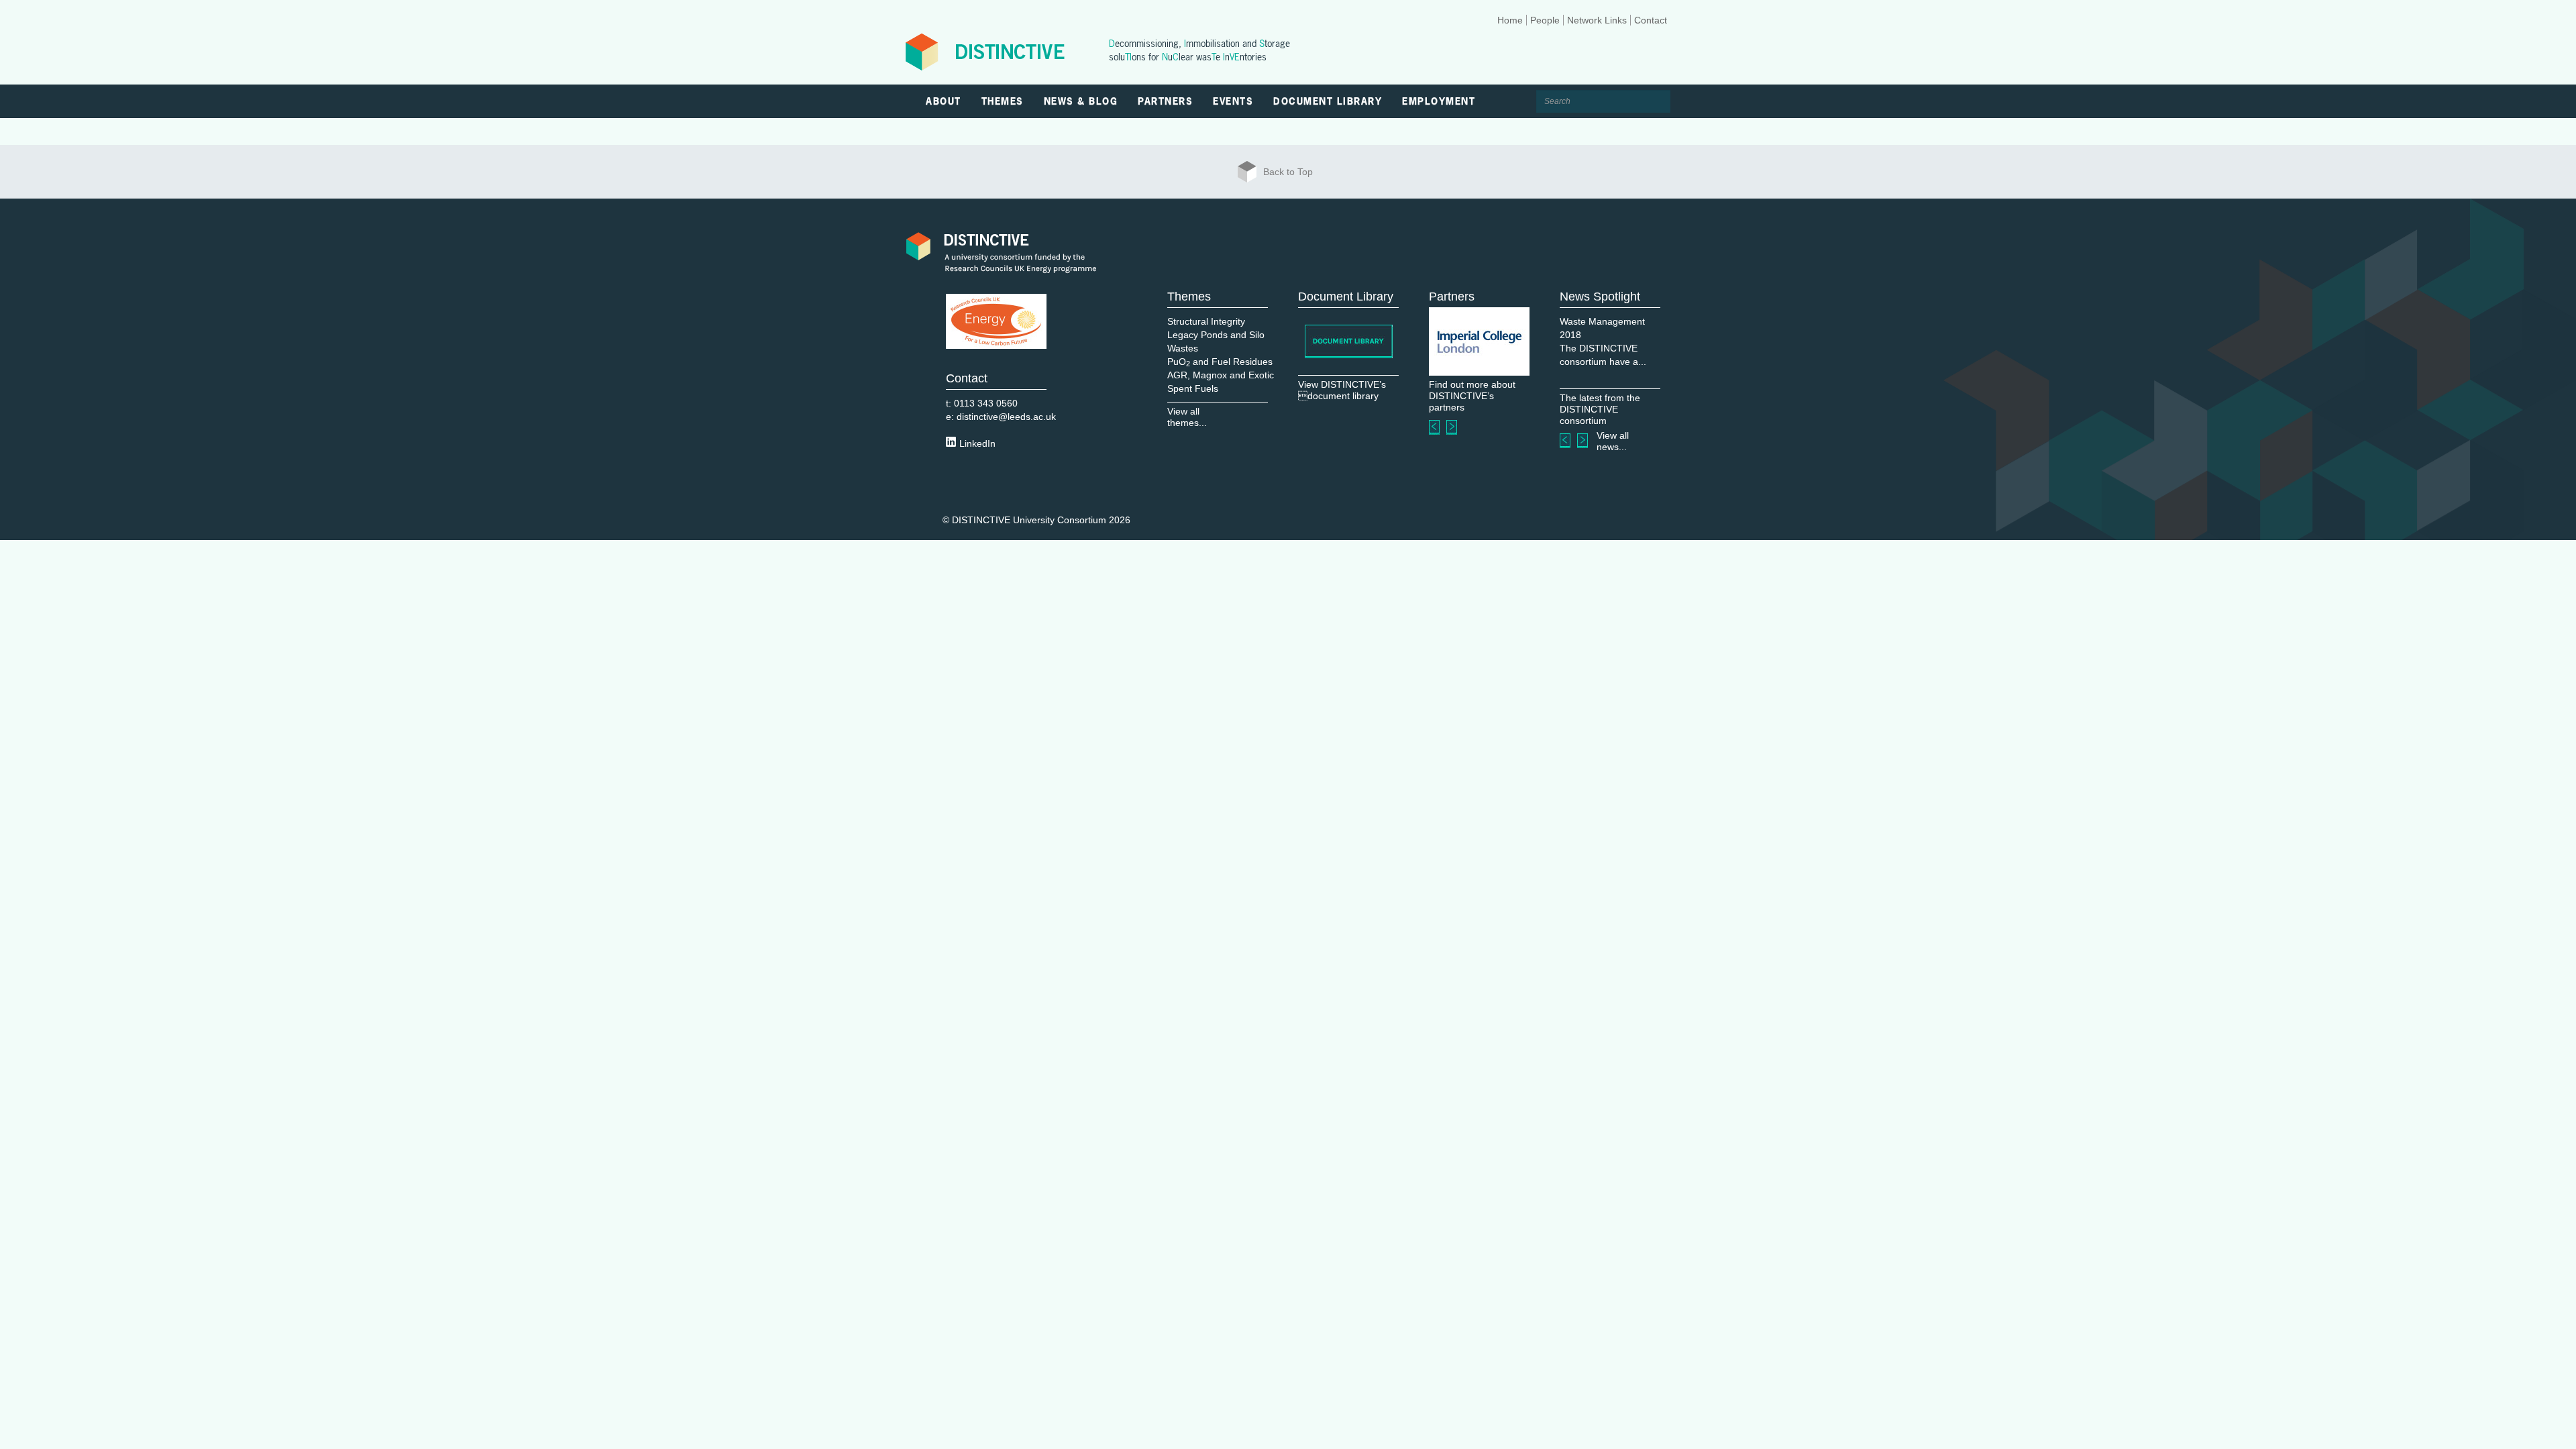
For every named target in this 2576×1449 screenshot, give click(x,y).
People (1545, 20)
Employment (1439, 101)
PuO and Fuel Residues (1220, 362)
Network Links (1597, 20)
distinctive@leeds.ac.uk (1006, 417)
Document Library (1328, 101)
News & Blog (1081, 101)
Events (1233, 101)
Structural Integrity (1206, 321)
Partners (1165, 101)
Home (1510, 20)
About (944, 101)
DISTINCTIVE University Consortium (1029, 520)
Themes (1003, 101)
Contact (1651, 20)
